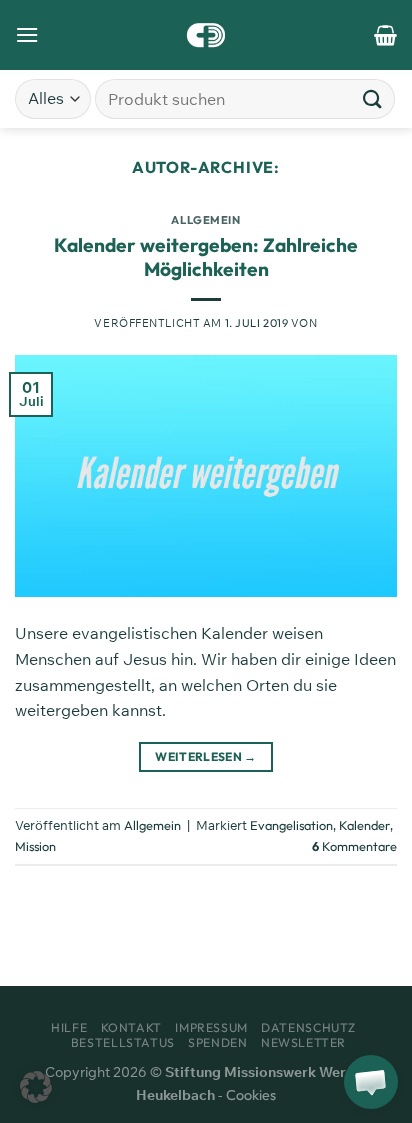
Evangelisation (291, 825)
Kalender (364, 825)
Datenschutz (308, 1027)
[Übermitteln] (373, 98)
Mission (35, 846)
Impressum (211, 1027)
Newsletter (303, 1042)
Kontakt (131, 1027)
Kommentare (354, 846)
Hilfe (69, 1027)
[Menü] (27, 34)
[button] (36, 1087)
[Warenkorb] (385, 35)
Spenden (217, 1042)
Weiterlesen (206, 756)
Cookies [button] (251, 1095)
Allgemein (205, 220)
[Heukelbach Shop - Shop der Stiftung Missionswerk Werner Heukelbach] (206, 35)
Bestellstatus (123, 1042)
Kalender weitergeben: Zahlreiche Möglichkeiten (206, 257)
